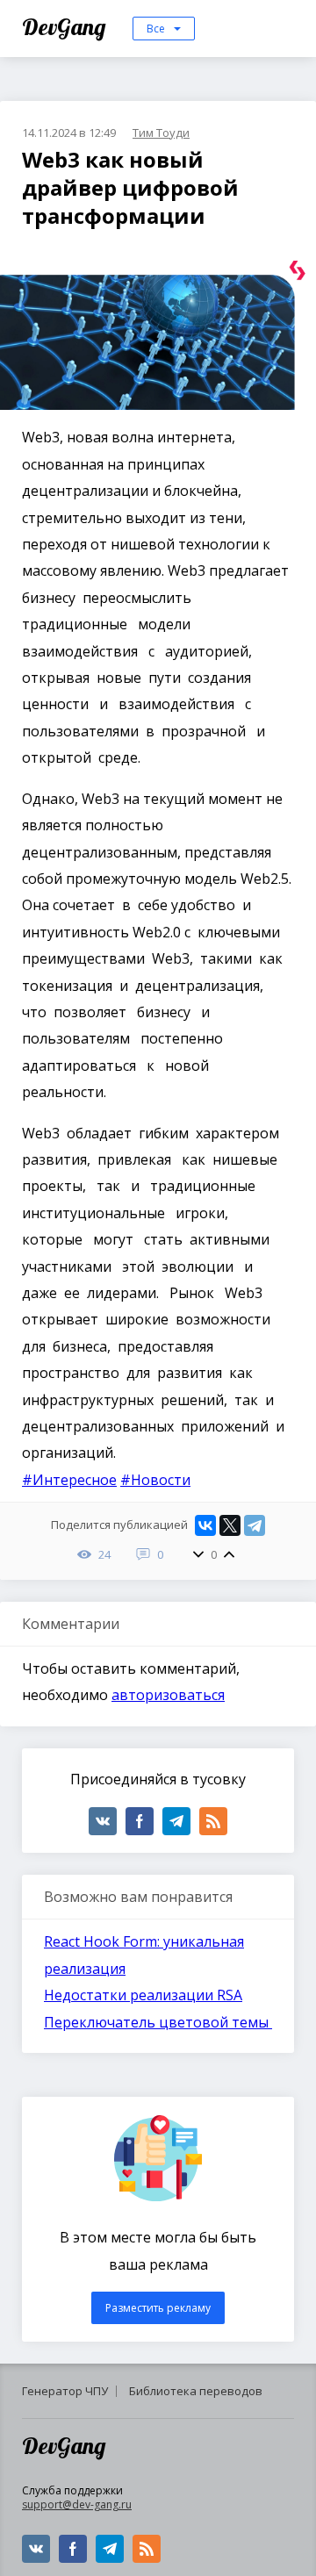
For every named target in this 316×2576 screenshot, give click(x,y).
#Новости (155, 1480)
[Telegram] (255, 1525)
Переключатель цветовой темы (158, 2022)
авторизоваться (168, 1695)
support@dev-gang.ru (77, 2504)
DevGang (66, 27)
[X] (230, 1525)
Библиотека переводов (196, 2391)
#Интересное (69, 1480)
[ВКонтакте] (205, 1525)
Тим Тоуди (161, 133)
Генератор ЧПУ (65, 2391)
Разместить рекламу (158, 2308)
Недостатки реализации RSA (143, 1995)
